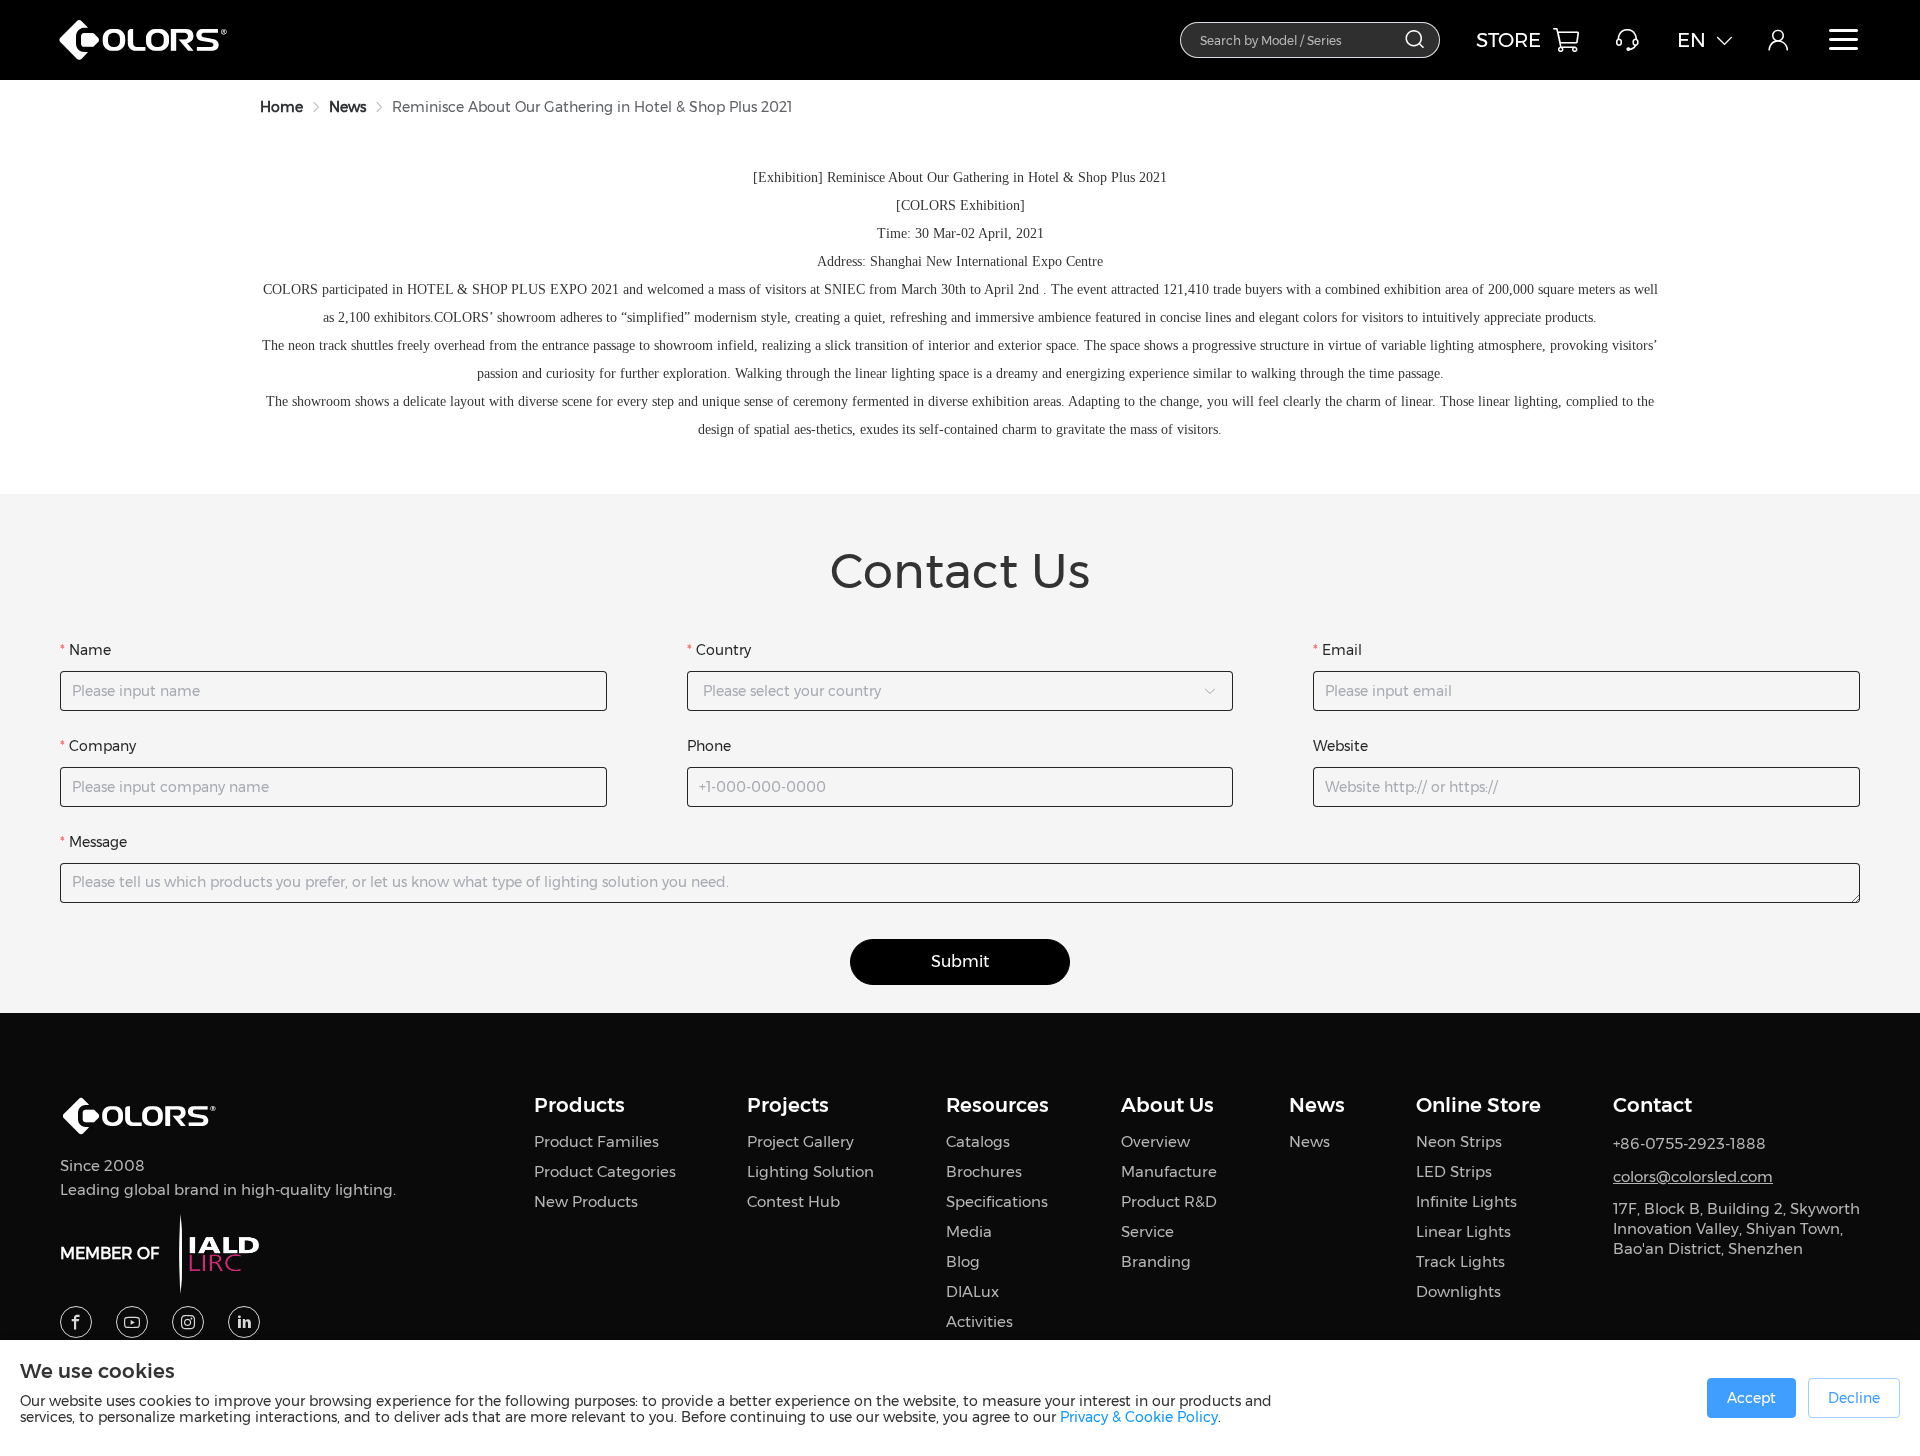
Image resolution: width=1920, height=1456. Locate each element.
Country (723, 650)
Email (1342, 650)
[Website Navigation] (1844, 40)
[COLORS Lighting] (153, 61)
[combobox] (1310, 40)
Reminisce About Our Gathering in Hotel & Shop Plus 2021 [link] (592, 107)
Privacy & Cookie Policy (1139, 1417)
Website (1340, 746)
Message (98, 842)
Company (102, 746)
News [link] (347, 107)
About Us (1167, 1105)
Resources (997, 1105)
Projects (788, 1105)
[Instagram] (188, 1322)
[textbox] (1298, 39)
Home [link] (281, 107)
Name (90, 650)
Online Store (1478, 1105)
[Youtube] (132, 1322)
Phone (709, 746)
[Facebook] (76, 1322)
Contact (1652, 1105)
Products (579, 1105)
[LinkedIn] (244, 1322)
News (1317, 1105)
